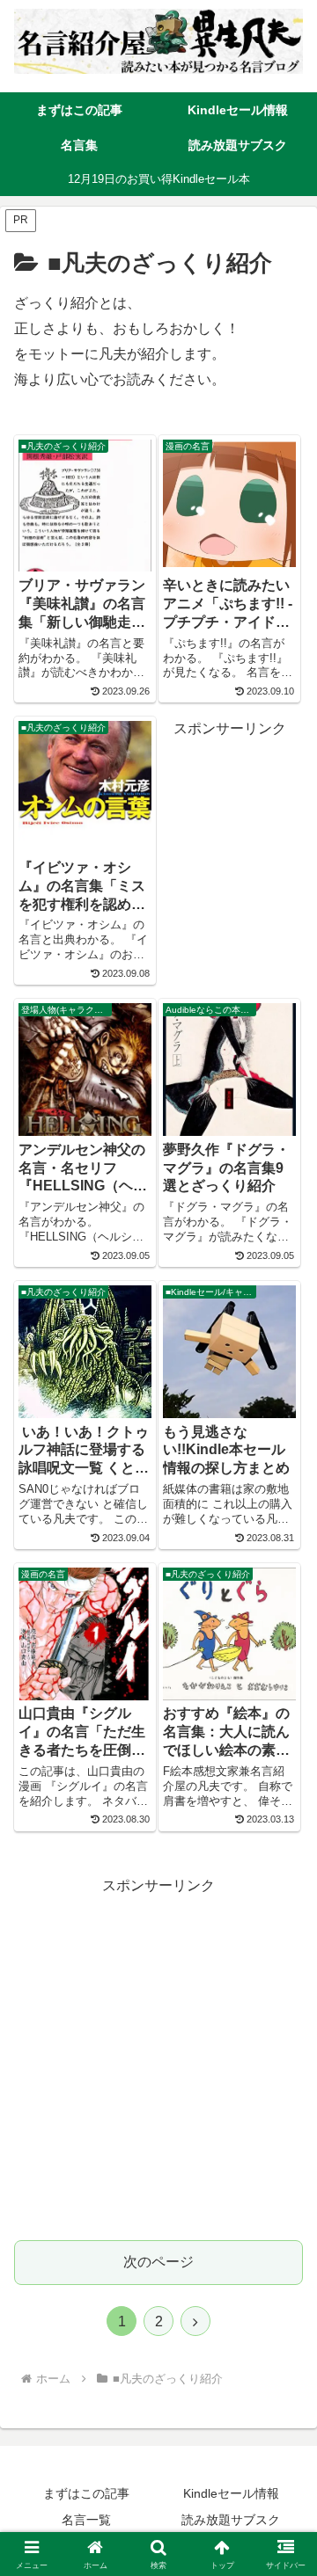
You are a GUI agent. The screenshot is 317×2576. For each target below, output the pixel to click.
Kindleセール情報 (231, 2493)
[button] (283, 2249)
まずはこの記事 (86, 2493)
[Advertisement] (158, 2056)
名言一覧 (86, 2520)
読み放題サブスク (231, 2520)
